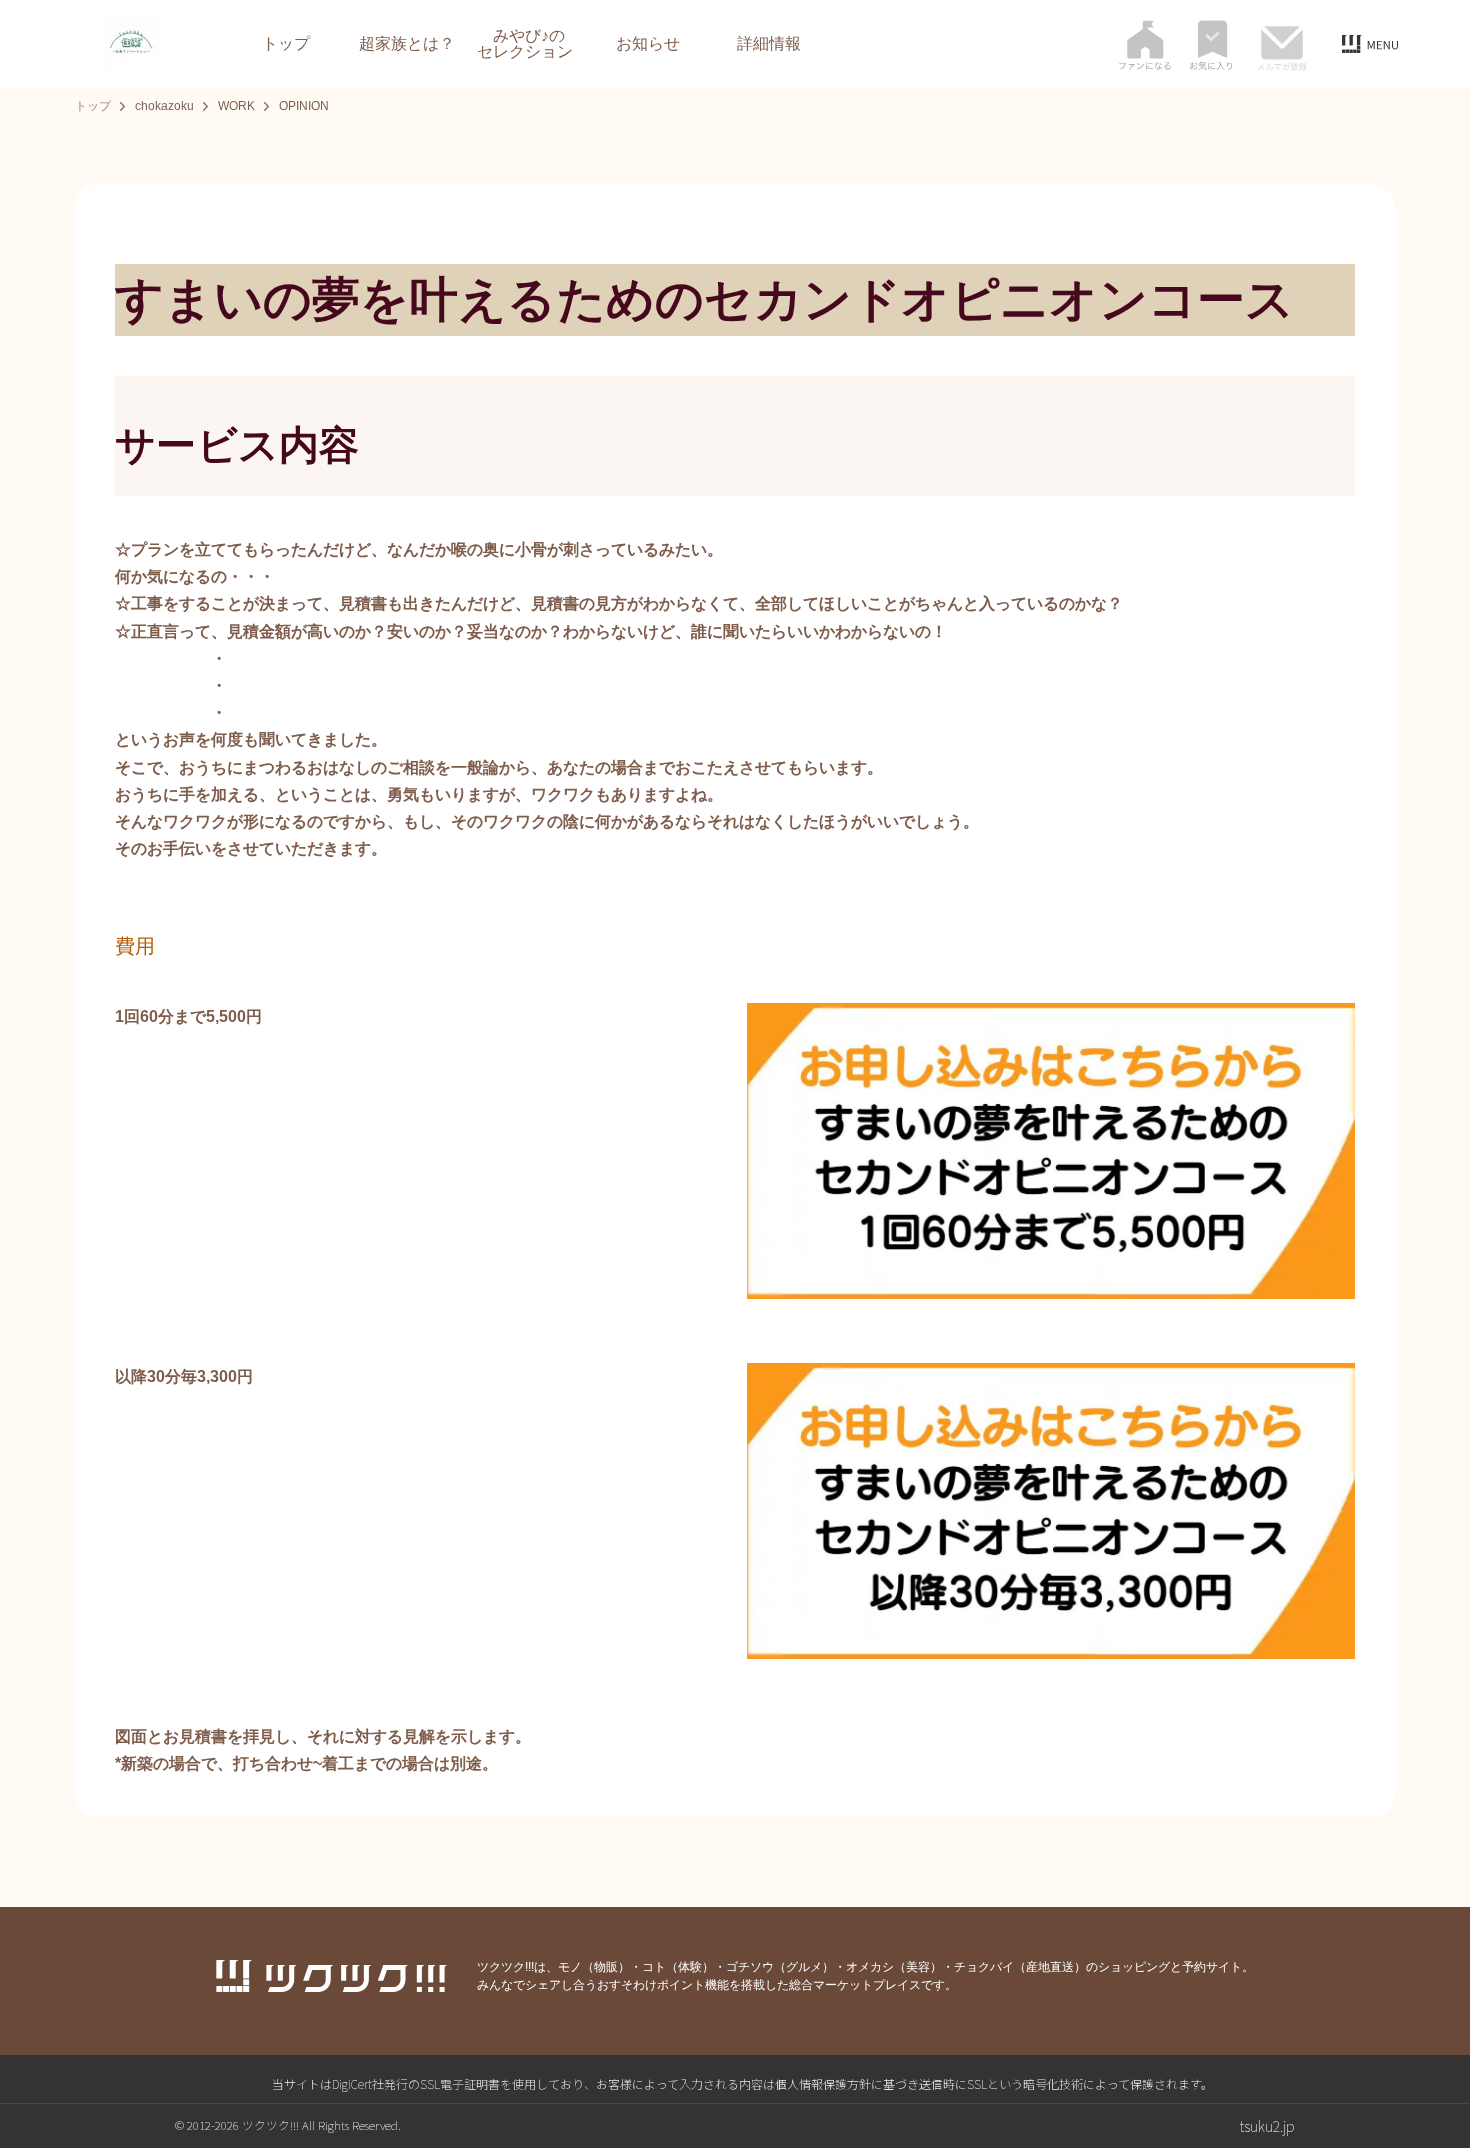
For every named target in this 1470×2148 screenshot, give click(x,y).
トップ (286, 44)
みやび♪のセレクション (525, 44)
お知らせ (648, 44)
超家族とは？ (407, 44)
